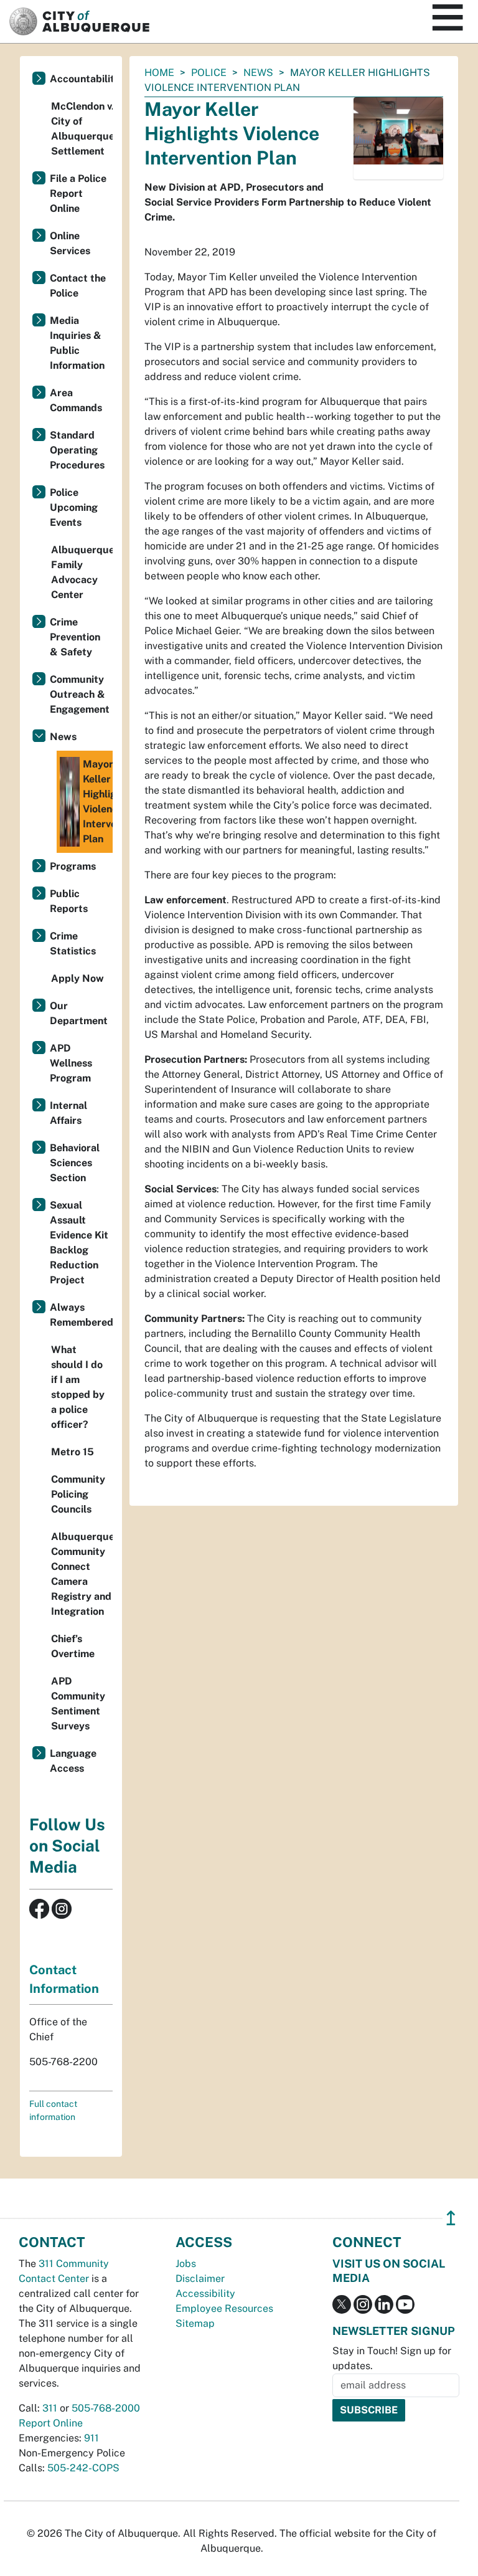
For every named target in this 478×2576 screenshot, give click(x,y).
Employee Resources (224, 2308)
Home (159, 73)
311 (50, 2408)
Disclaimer (200, 2279)
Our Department (79, 1013)
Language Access (73, 1761)
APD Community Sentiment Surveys (78, 1704)
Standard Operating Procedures (77, 450)
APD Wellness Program (71, 1063)
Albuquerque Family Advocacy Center (82, 572)
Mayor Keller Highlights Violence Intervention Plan (98, 801)
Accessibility (205, 2293)
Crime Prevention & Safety (75, 637)
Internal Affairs (68, 1113)
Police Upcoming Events (74, 507)
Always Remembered (81, 1315)
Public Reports (69, 901)
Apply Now (77, 978)
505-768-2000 (106, 2408)
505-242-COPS (83, 2468)
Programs (73, 866)
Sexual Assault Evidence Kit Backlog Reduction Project (79, 1243)
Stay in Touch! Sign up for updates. (392, 2358)
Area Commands (76, 400)
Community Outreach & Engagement (80, 694)
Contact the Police (78, 286)
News (258, 73)
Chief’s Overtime (73, 1646)
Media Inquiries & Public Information (77, 343)
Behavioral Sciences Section (75, 1163)
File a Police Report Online (78, 193)
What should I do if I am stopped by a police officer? (78, 1387)
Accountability (81, 79)
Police (209, 73)
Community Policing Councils (78, 1494)
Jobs (186, 2264)
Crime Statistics (73, 943)
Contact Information (64, 1979)
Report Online (51, 2423)
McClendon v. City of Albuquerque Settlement (82, 129)
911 (91, 2438)
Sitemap (195, 2323)
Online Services (70, 243)
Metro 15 (73, 1452)
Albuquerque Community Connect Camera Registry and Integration (82, 1574)
